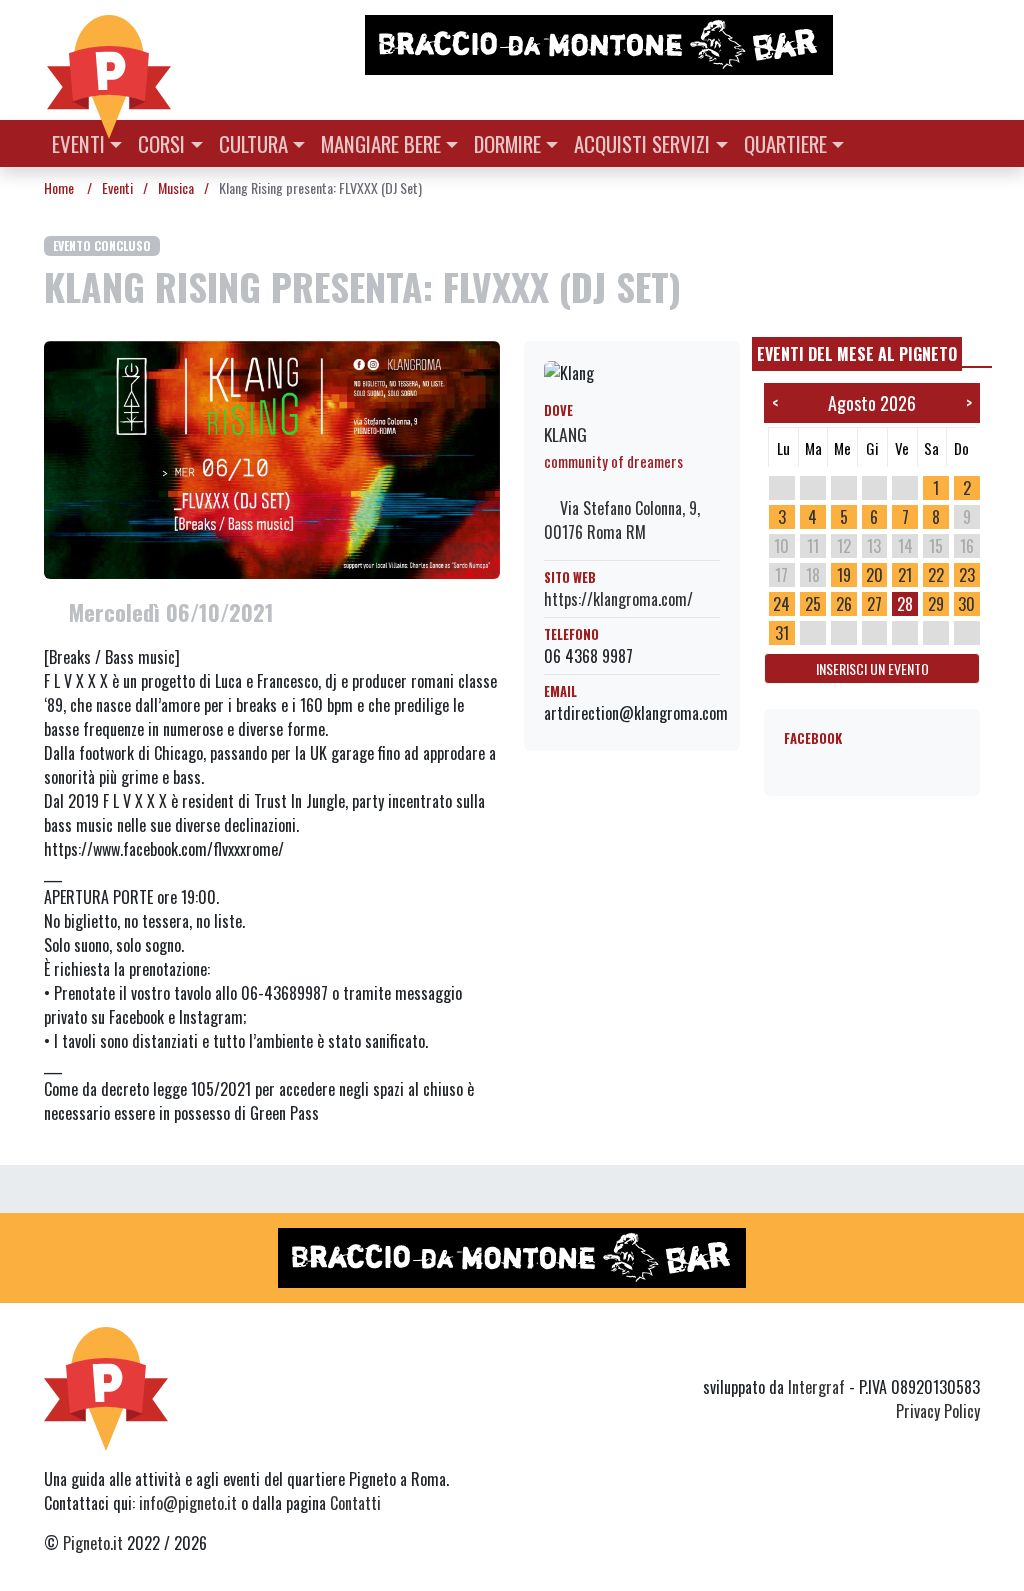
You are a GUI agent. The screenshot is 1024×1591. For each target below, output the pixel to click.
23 (967, 575)
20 (874, 575)
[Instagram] (930, 1351)
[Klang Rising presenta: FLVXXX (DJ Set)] (272, 458)
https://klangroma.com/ (618, 599)
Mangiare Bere (381, 143)
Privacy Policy (938, 1411)
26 (844, 604)
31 (782, 633)
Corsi (161, 143)
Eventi (78, 143)
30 (966, 604)
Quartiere (785, 143)
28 (905, 604)
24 (781, 604)
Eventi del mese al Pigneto (857, 354)
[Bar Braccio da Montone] (671, 45)
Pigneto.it (93, 1543)
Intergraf (816, 1387)
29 (936, 604)
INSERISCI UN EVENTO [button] (872, 668)
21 (905, 575)
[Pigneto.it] (109, 60)
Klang (565, 434)
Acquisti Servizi (642, 143)
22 (936, 575)
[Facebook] (967, 1351)
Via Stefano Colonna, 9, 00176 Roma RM (622, 520)
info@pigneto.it (188, 1503)
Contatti (355, 1503)
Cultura (253, 143)
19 (844, 575)
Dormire (507, 143)
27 (874, 604)
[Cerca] (968, 141)
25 (813, 604)
